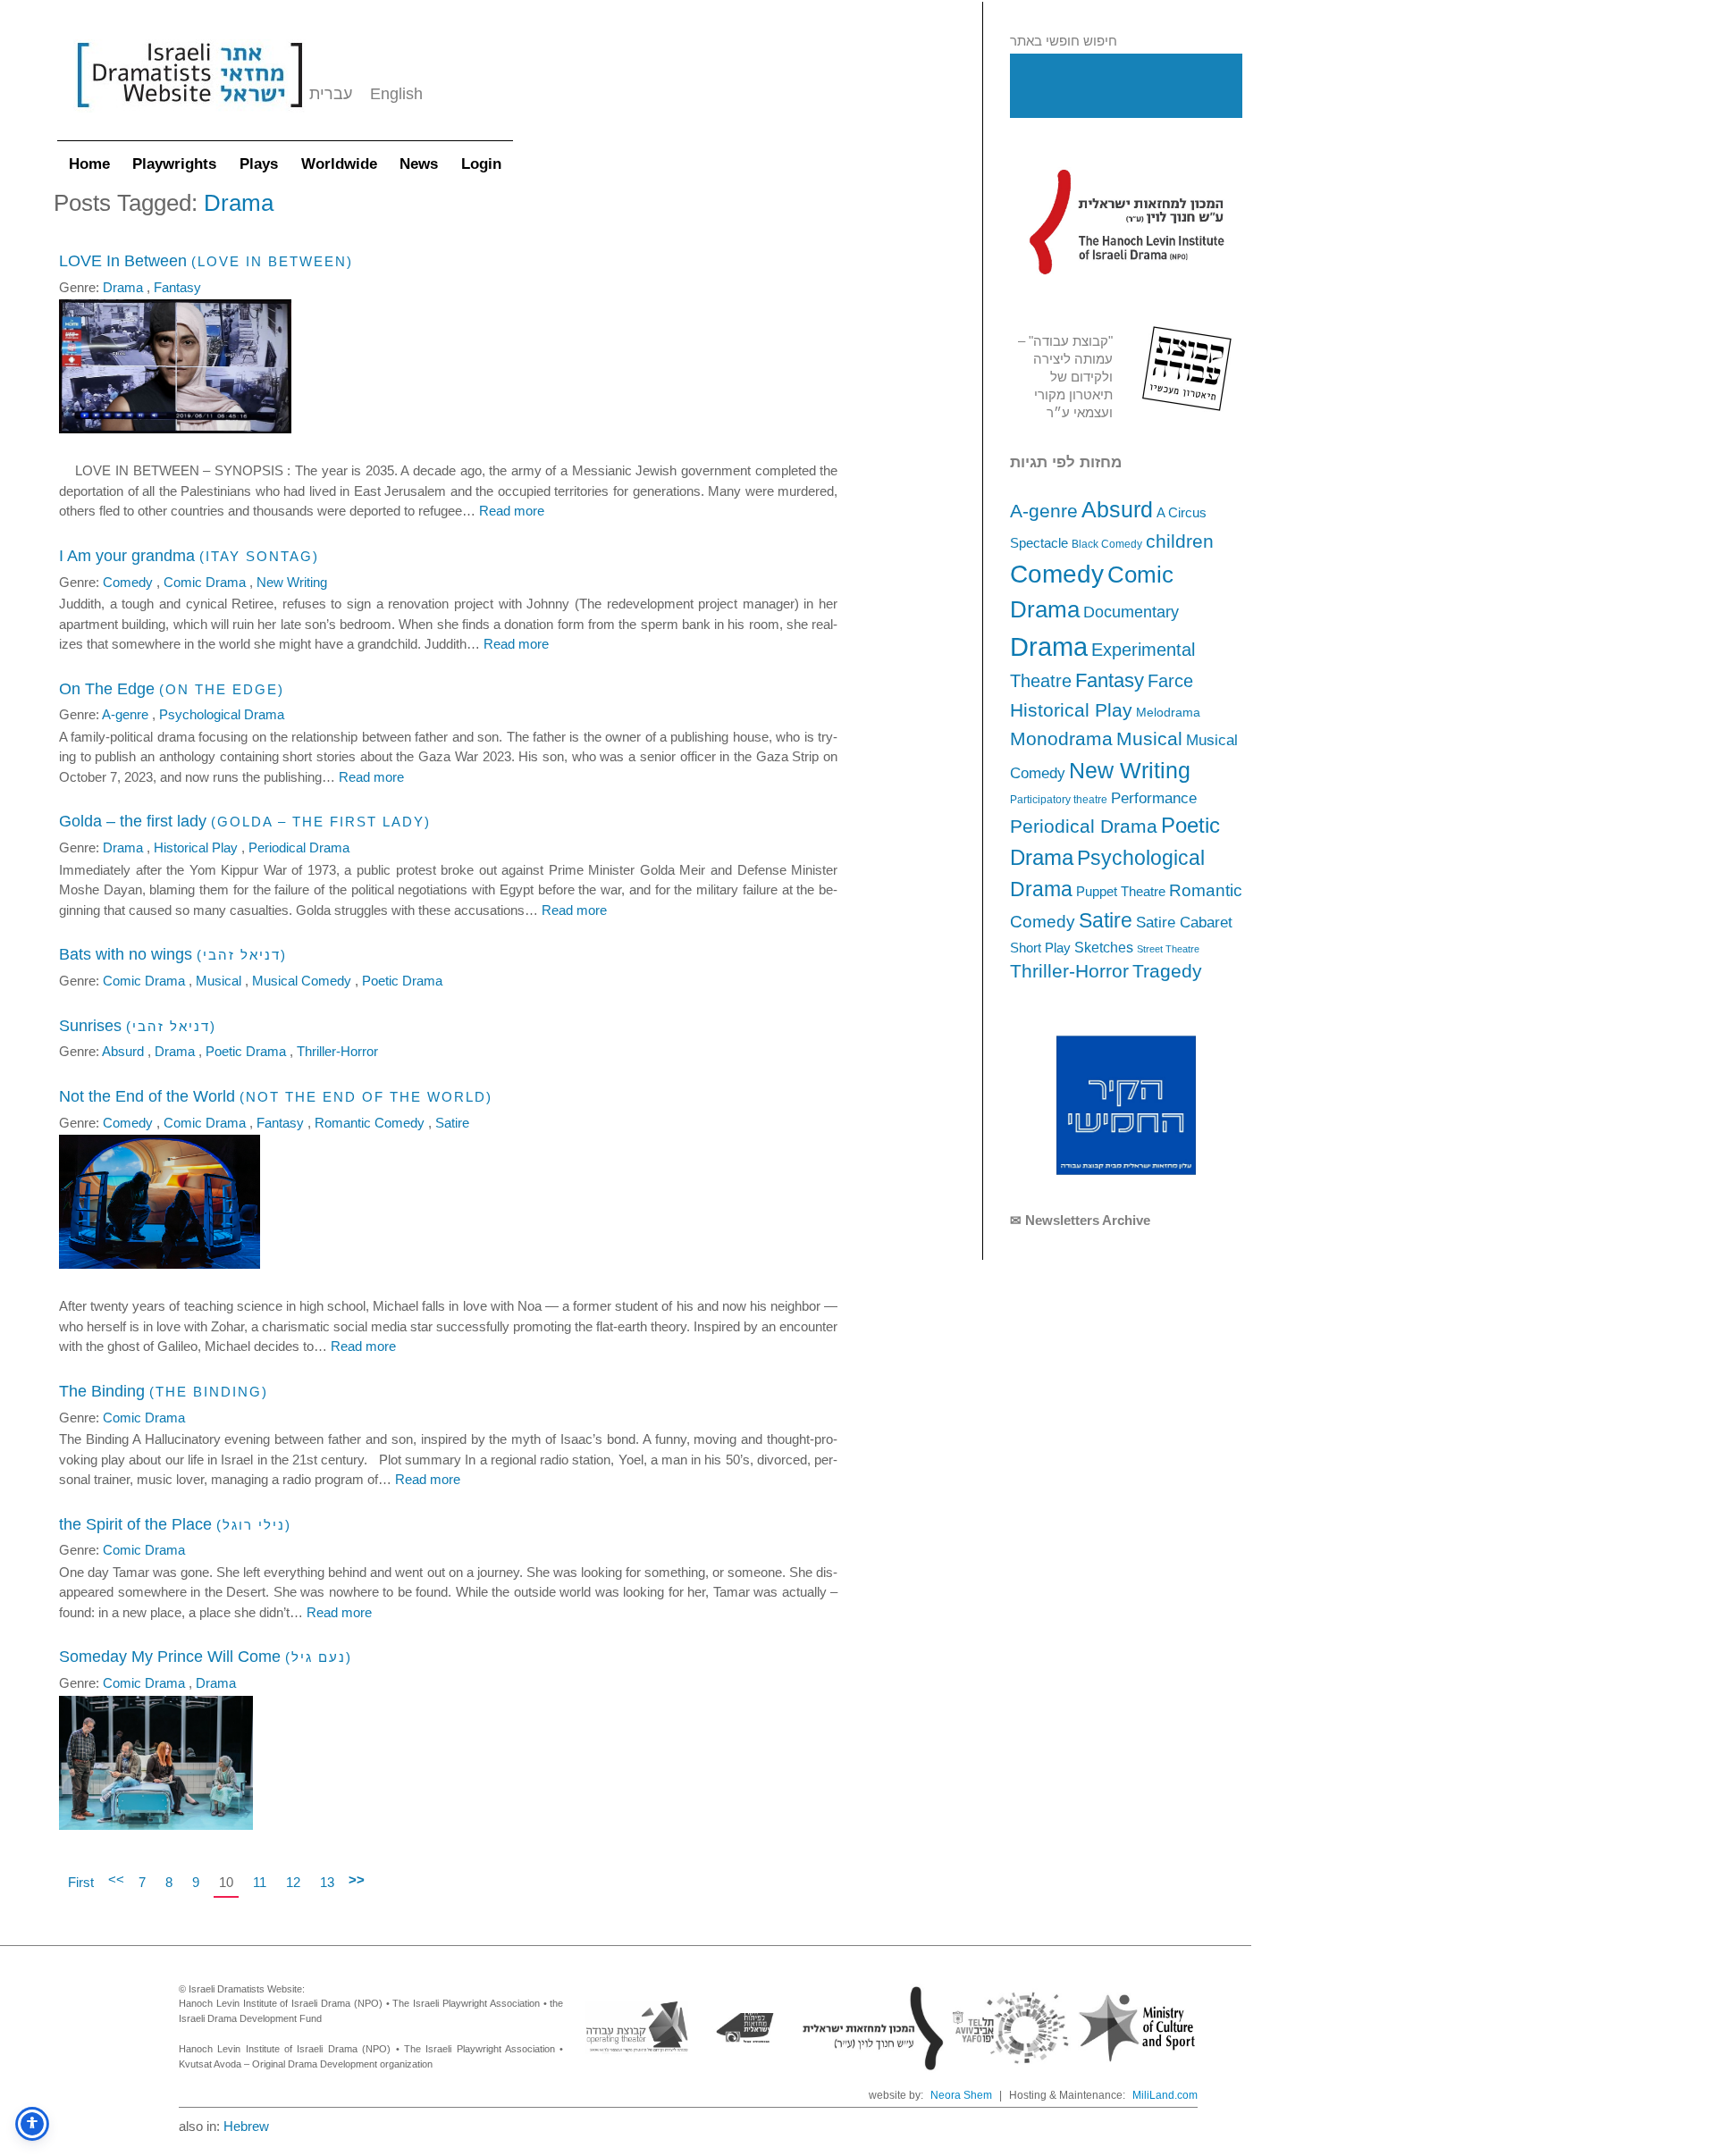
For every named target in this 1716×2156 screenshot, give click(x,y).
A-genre (1044, 511)
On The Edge (107, 689)
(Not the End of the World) (366, 1097)
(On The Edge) (222, 689)
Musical (1149, 738)
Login (481, 164)
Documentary (1131, 612)
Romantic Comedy (371, 1123)
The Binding (102, 1391)
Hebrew (246, 2126)
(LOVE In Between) (272, 261)
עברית (331, 94)
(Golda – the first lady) (321, 822)
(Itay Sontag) (259, 556)
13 (327, 1882)
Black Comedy (1107, 544)
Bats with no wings (126, 954)
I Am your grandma (127, 556)
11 (260, 1882)
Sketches (1104, 947)
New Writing (1130, 770)
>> (357, 1879)
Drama (1049, 646)
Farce (1170, 681)
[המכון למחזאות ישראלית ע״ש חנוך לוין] (1126, 222)
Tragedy (1167, 971)
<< (116, 1879)
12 (293, 1882)
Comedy (1057, 574)
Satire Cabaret (1184, 922)
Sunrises (90, 1026)
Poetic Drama (402, 981)
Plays (259, 164)
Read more (512, 511)
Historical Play (1071, 710)
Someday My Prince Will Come (170, 1657)
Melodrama (1168, 712)
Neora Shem (961, 2095)
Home (89, 164)
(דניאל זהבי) (242, 955)
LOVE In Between (123, 261)
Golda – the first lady (133, 821)
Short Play (1040, 948)
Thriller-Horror (1069, 971)
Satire (1106, 920)
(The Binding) (209, 1392)
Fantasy (1110, 680)
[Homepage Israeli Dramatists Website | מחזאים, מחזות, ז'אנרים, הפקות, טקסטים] (189, 117)
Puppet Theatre (1121, 892)
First (81, 1882)
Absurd (1117, 509)
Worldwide (339, 164)
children (1180, 541)
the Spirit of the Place (135, 1524)
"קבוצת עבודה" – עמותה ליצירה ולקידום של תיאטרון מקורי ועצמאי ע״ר (1065, 377)
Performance (1154, 798)
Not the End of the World (147, 1096)
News (419, 164)
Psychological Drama (222, 714)
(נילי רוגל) (254, 1525)
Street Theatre (1168, 949)
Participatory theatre (1059, 800)
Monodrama (1061, 739)
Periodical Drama (1084, 826)
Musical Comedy (303, 981)
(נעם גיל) (319, 1657)
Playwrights (174, 164)
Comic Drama (206, 582)
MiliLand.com (1165, 2095)
